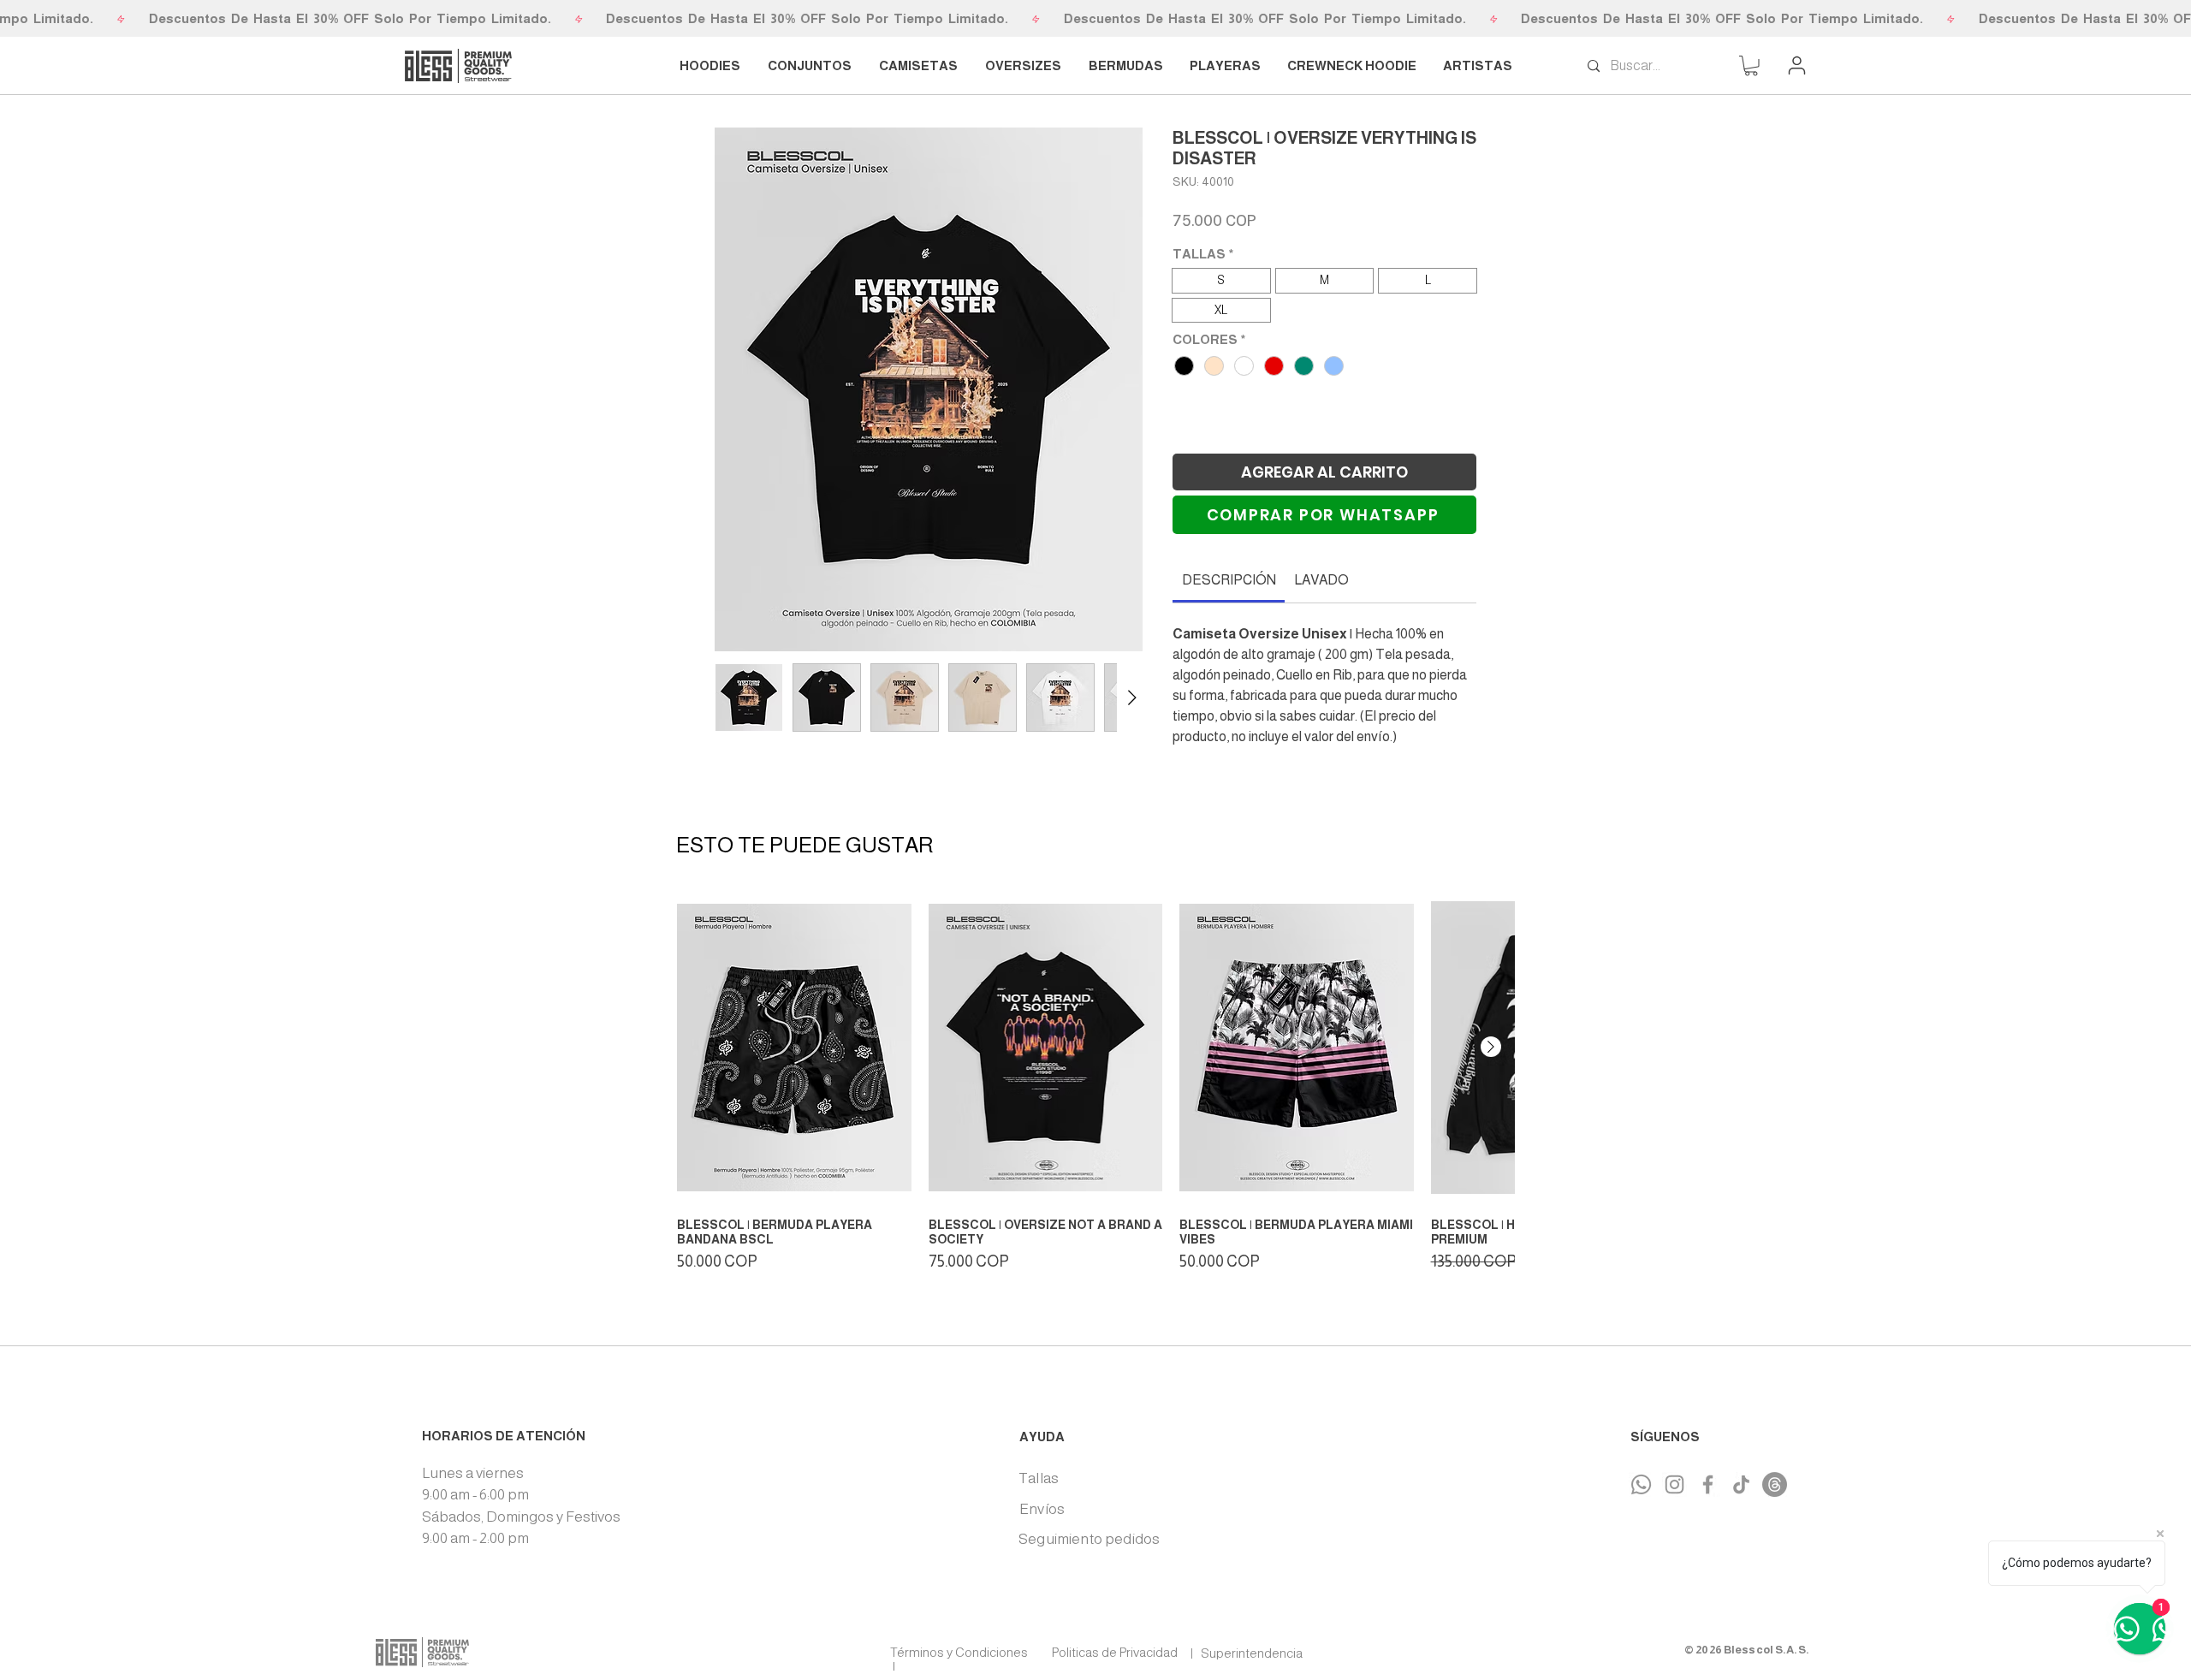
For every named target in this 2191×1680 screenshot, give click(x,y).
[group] (1095, 1081)
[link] (1229, 543)
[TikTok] (1741, 1483)
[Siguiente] (1491, 1045)
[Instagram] (1674, 1483)
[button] (1751, 66)
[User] (1796, 65)
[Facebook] (1708, 1483)
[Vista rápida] (794, 1046)
